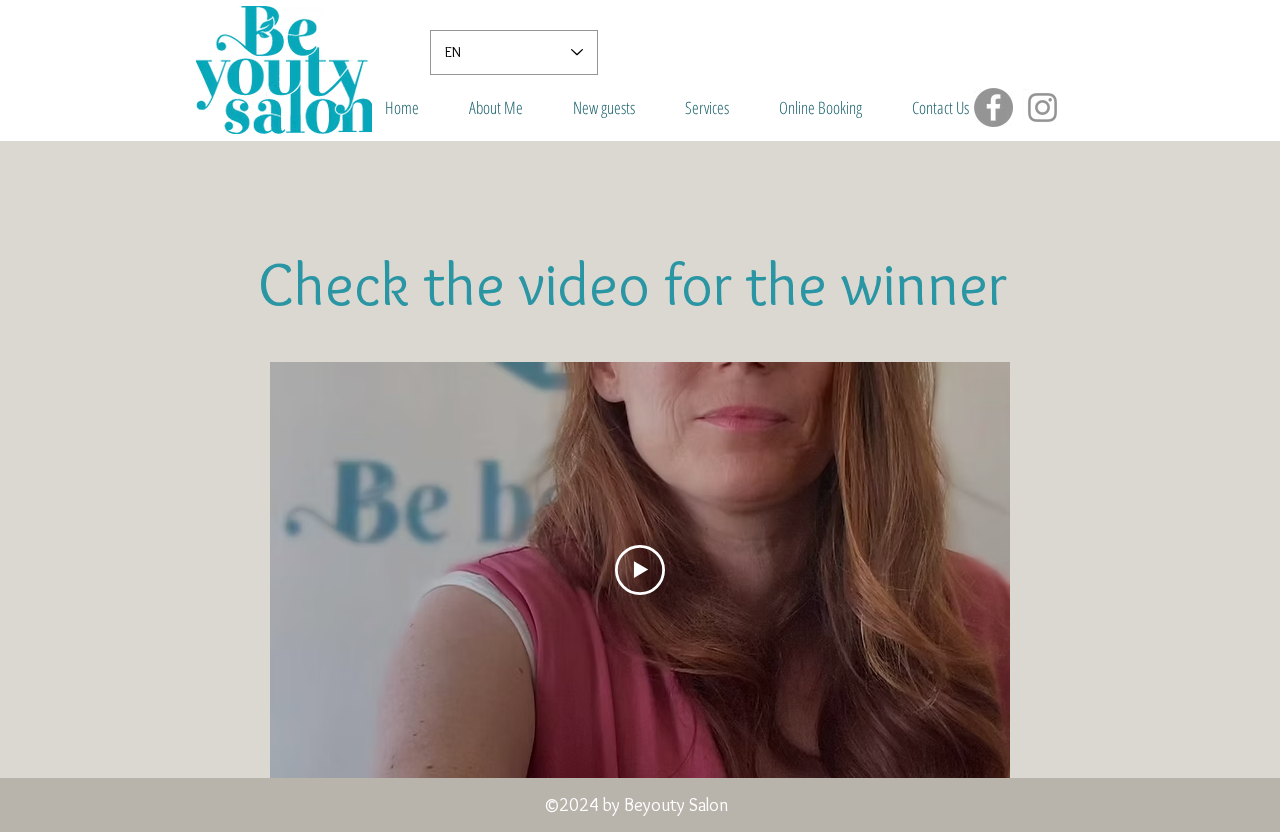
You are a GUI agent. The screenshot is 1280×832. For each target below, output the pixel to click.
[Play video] (640, 570)
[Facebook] (993, 107)
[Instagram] (1042, 107)
